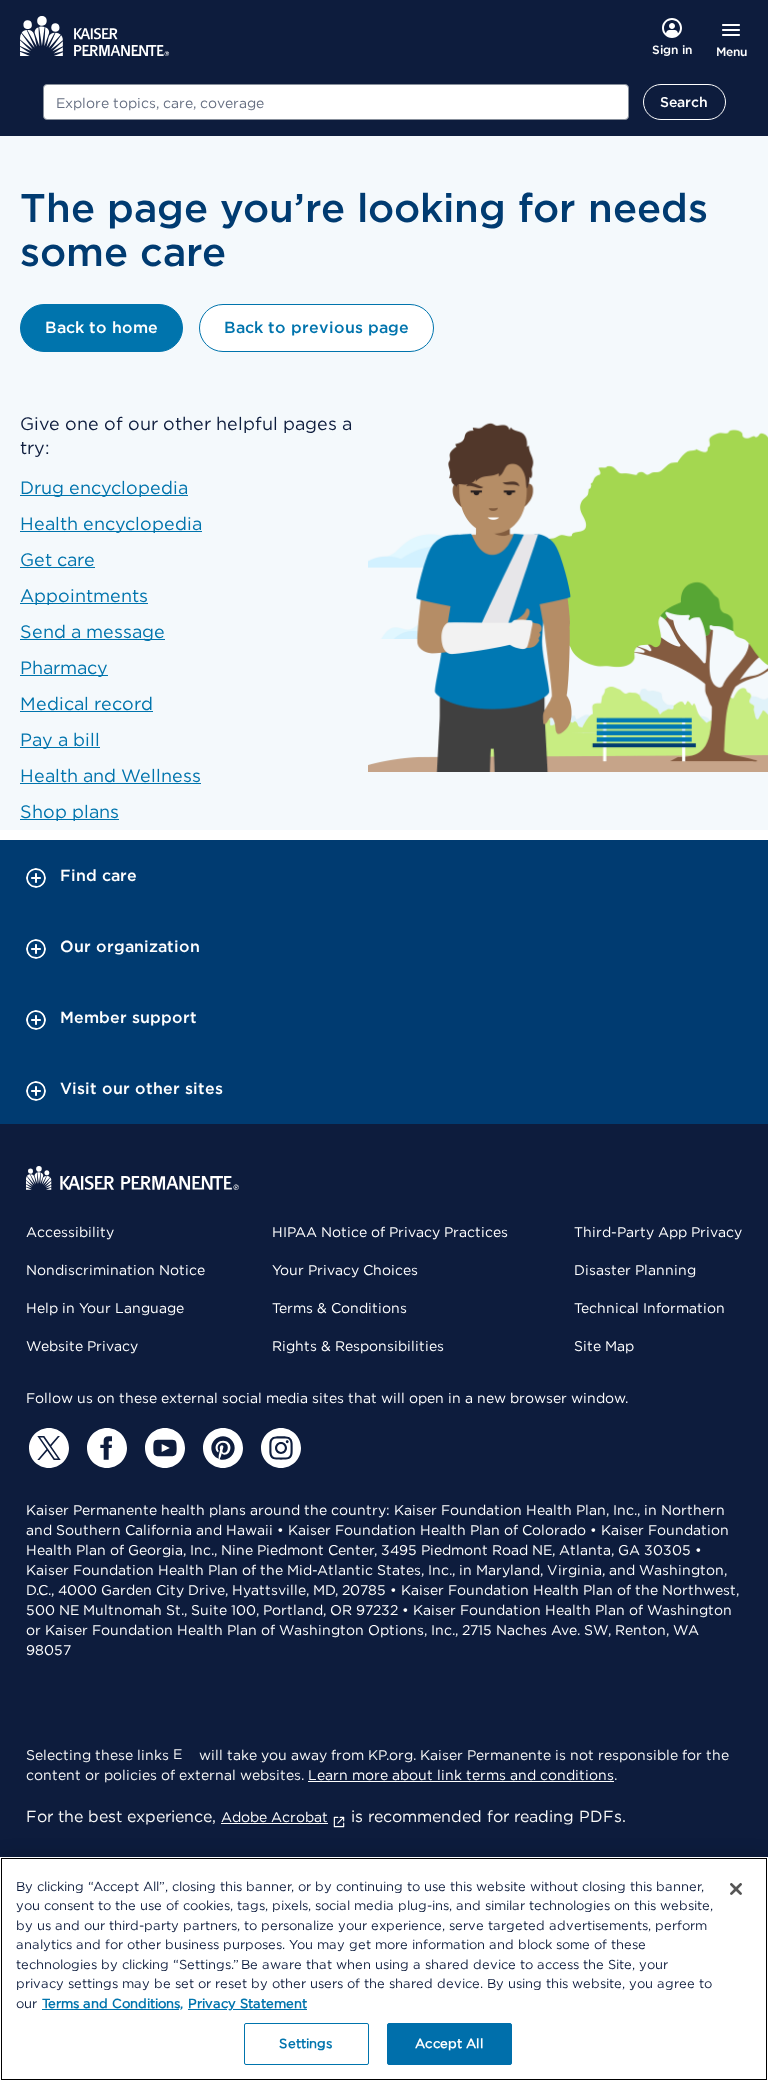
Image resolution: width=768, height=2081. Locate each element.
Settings (305, 2043)
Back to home (101, 327)
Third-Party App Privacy (658, 1232)
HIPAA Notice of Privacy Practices (390, 1232)
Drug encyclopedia (104, 487)
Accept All (448, 2043)
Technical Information (649, 1308)
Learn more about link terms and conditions (461, 1775)
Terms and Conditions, (112, 2003)
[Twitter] (46, 1448)
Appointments (84, 595)
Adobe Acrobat (274, 1817)
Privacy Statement (247, 2003)
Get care (57, 559)
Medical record (86, 703)
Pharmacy (64, 667)
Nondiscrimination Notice (115, 1270)
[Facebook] (104, 1448)
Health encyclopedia (111, 523)
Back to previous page (316, 327)
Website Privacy (82, 1346)
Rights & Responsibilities (358, 1346)
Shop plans (69, 811)
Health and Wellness (110, 775)
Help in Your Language (105, 1308)
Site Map (604, 1346)
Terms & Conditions (339, 1308)
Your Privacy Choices (345, 1270)
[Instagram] (278, 1448)
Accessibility (70, 1232)
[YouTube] (162, 1448)
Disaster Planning (635, 1270)
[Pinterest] (220, 1448)
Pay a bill (60, 739)
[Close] (736, 1889)
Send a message (92, 631)
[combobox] (336, 102)
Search (684, 102)
